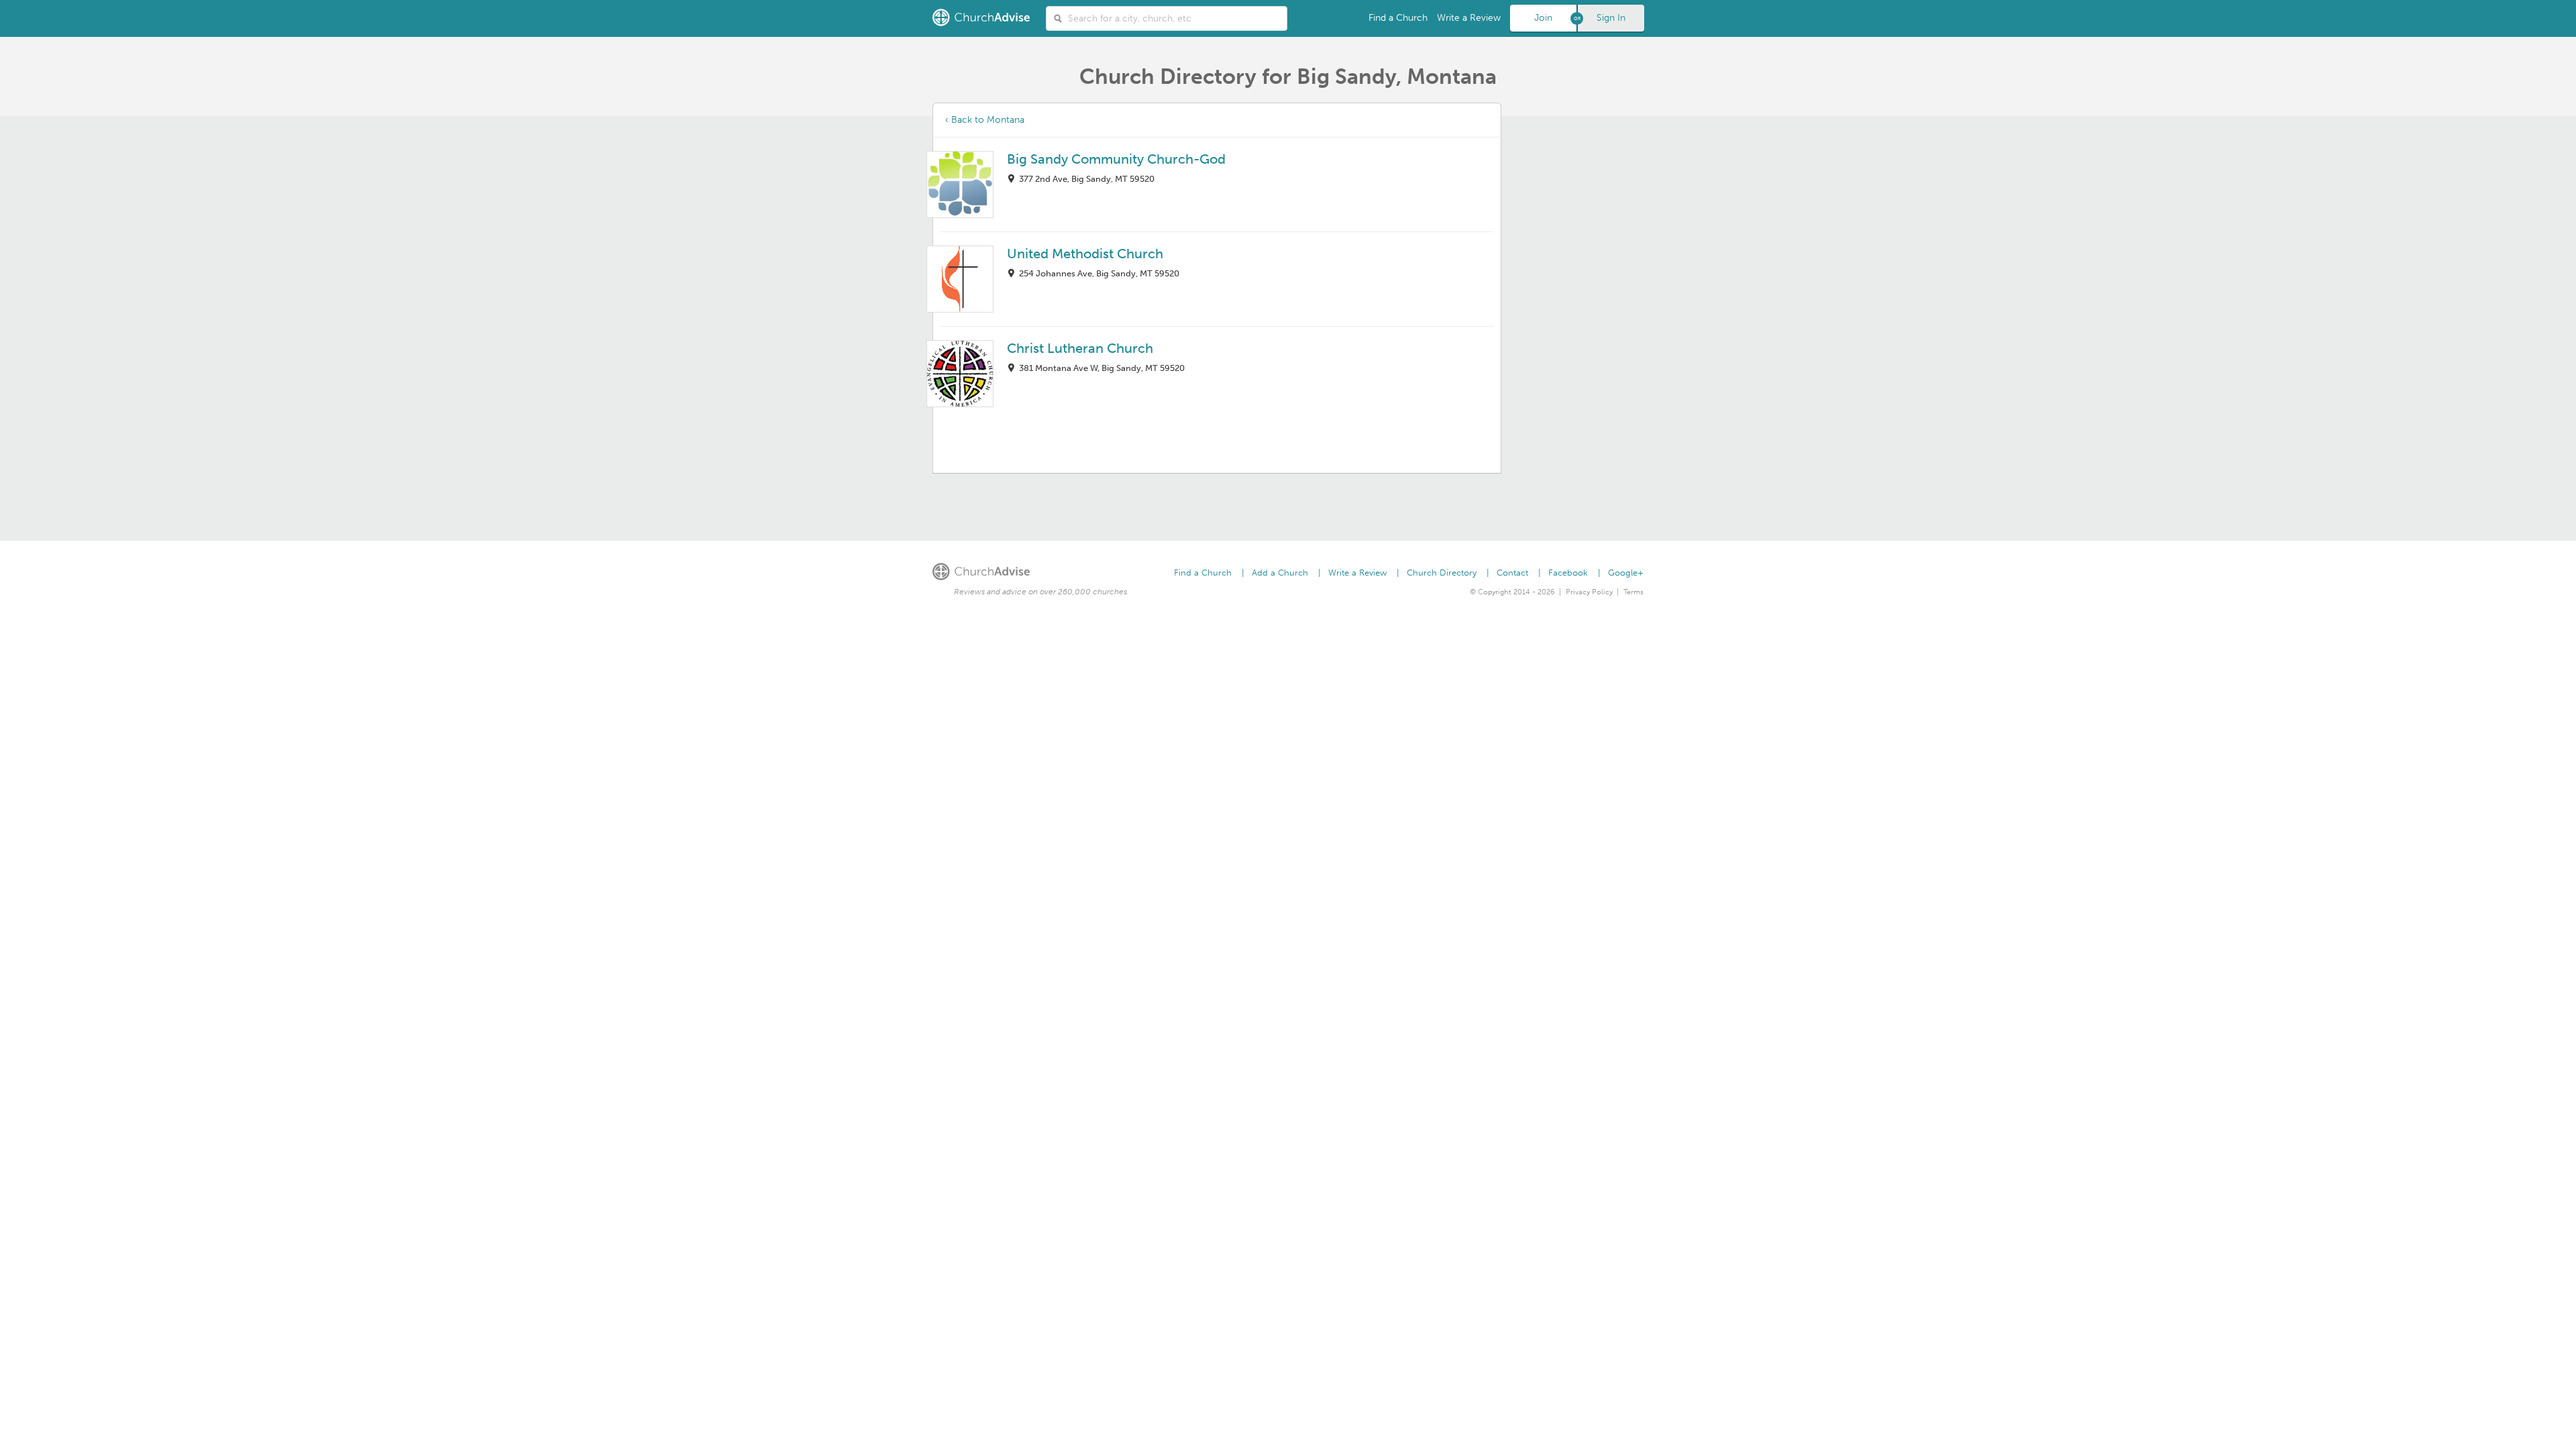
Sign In (1611, 18)
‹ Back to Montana (985, 120)
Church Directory (1442, 573)
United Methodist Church (1085, 254)
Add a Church (1280, 573)
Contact (1512, 573)
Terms (1633, 592)
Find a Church (1398, 18)
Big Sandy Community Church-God (1116, 159)
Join (1543, 18)
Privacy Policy (1589, 592)
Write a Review (1469, 18)
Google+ (1626, 573)
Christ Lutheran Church (1080, 348)
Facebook (1568, 573)
